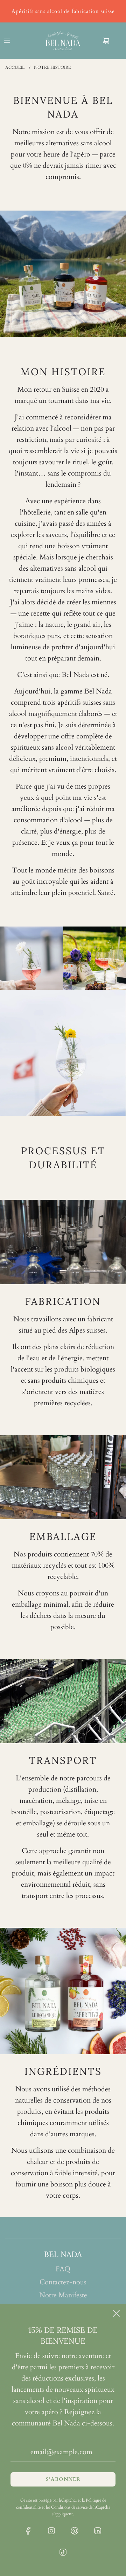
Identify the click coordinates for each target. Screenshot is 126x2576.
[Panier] (112, 41)
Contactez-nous (63, 2282)
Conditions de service (69, 2507)
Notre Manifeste (63, 2295)
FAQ (63, 2269)
